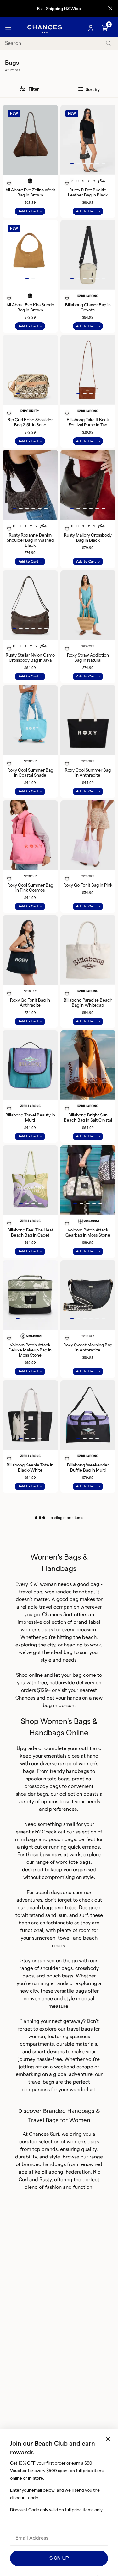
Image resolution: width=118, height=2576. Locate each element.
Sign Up (59, 2558)
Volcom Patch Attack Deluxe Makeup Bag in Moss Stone (30, 1350)
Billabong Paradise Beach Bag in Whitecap (88, 1002)
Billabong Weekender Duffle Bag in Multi (88, 1467)
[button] (72, 163)
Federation (78, 2172)
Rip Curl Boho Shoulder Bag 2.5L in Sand (30, 422)
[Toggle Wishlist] (30, 175)
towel (64, 1938)
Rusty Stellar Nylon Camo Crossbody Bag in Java (30, 658)
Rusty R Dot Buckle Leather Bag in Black (88, 192)
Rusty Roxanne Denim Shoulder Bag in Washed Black (30, 540)
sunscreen (44, 1938)
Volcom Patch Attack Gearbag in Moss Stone (88, 1232)
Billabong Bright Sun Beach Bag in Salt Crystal (88, 1117)
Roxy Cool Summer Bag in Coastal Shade (30, 773)
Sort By (92, 89)
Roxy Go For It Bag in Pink (88, 885)
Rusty (45, 2179)
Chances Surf (57, 1614)
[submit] (109, 43)
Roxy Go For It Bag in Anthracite (30, 1002)
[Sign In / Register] (91, 28)
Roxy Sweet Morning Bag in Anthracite (88, 1347)
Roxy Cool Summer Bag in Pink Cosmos (30, 888)
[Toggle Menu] (8, 28)
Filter (33, 89)
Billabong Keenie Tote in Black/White (30, 1467)
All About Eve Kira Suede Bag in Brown (30, 307)
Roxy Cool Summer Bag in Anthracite (88, 773)
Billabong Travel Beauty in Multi (30, 1117)
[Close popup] (108, 2439)
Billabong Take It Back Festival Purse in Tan (88, 422)
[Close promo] (110, 9)
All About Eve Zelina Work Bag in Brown (30, 192)
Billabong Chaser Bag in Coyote (88, 307)
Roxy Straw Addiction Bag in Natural (88, 658)
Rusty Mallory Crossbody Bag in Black (88, 538)
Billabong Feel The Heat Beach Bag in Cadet (30, 1232)
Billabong (52, 2172)
